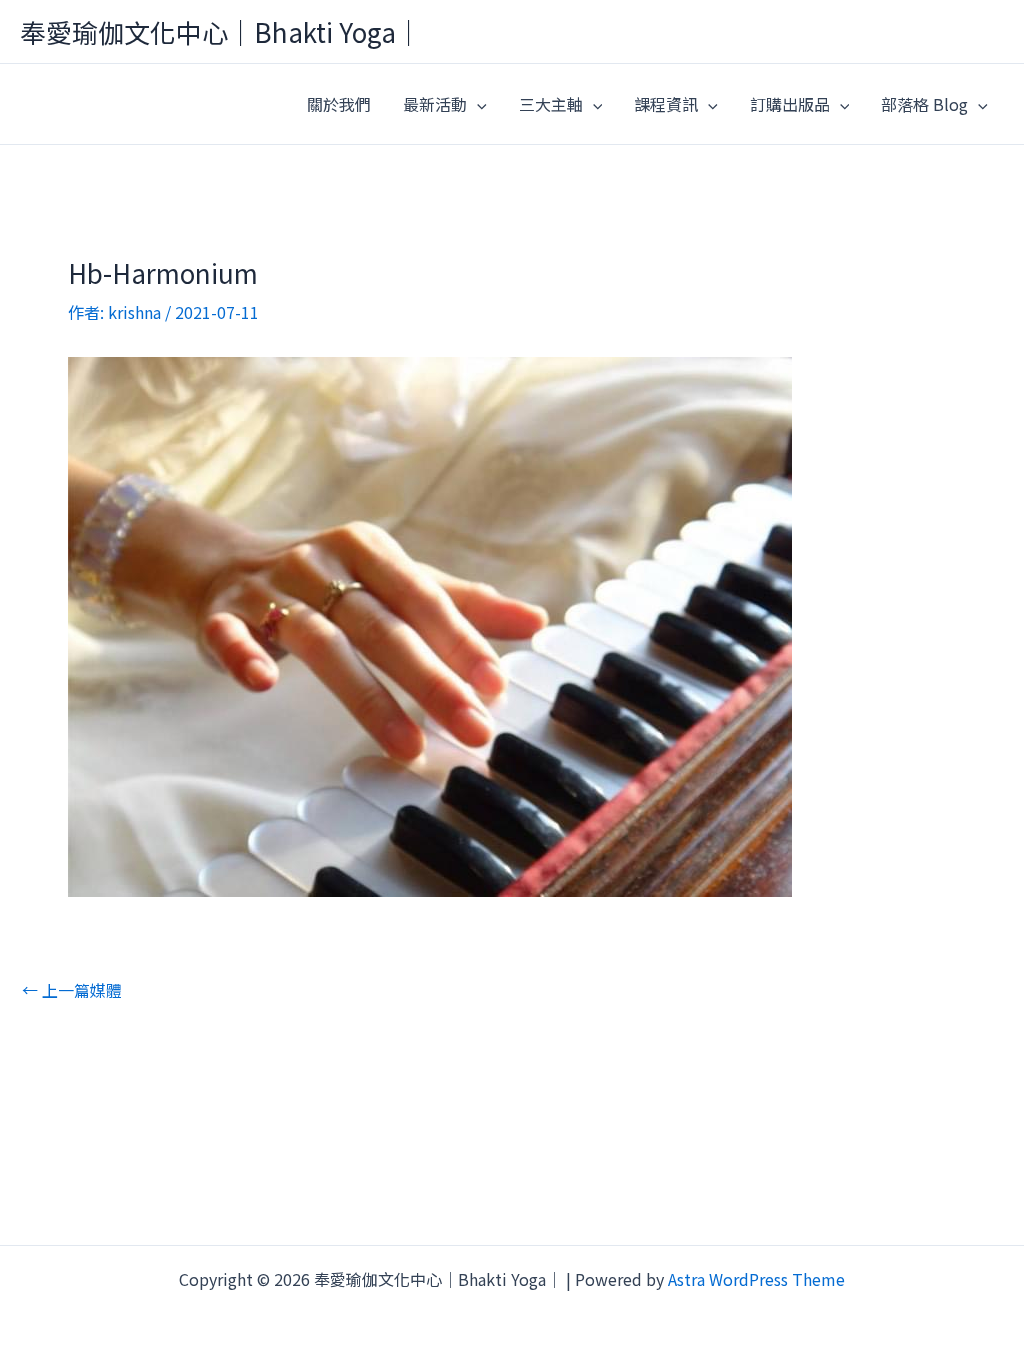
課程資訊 (666, 104)
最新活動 (435, 104)
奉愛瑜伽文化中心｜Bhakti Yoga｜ (221, 31)
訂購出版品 (790, 104)
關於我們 (339, 104)
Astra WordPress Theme (756, 1279)
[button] (477, 104)
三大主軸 (551, 104)
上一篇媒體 (72, 990)
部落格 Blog (924, 104)
